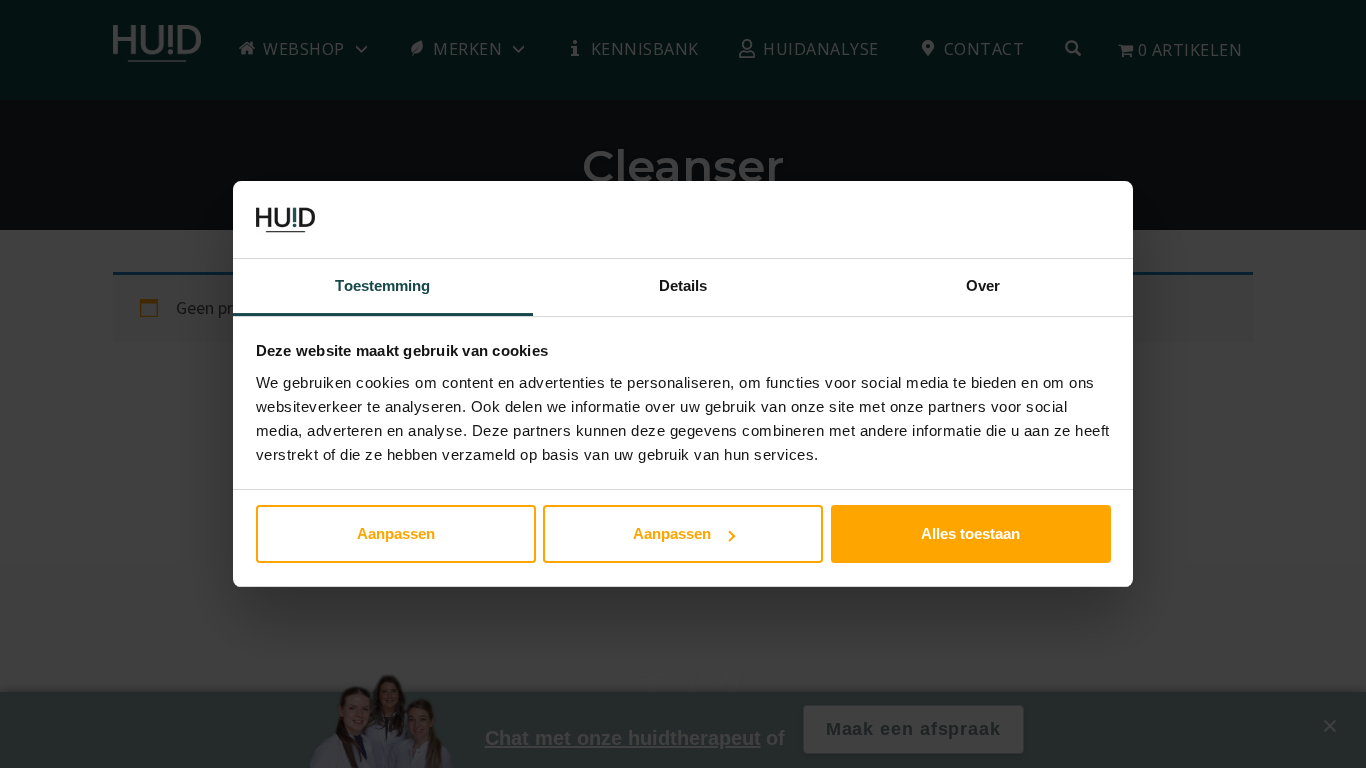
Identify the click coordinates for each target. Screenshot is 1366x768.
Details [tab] (683, 285)
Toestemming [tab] (382, 285)
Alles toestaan (970, 533)
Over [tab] (983, 285)
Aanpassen (396, 533)
